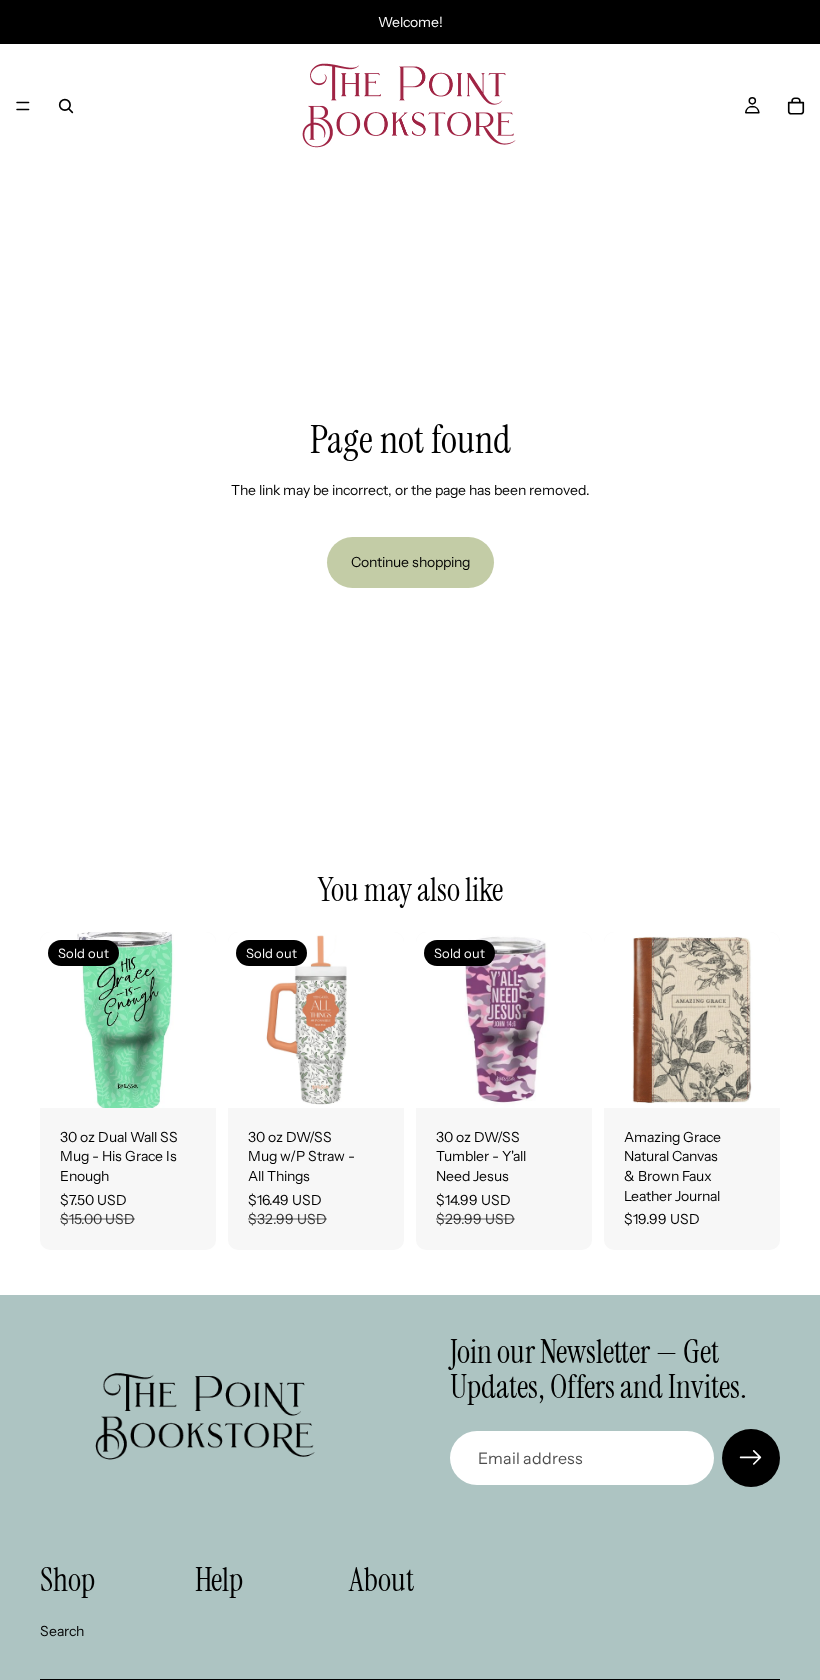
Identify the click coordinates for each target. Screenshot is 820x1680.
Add (766, 1076)
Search (62, 1631)
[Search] (66, 106)
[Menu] (23, 106)
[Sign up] (751, 1458)
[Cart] (796, 106)
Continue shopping (410, 562)
